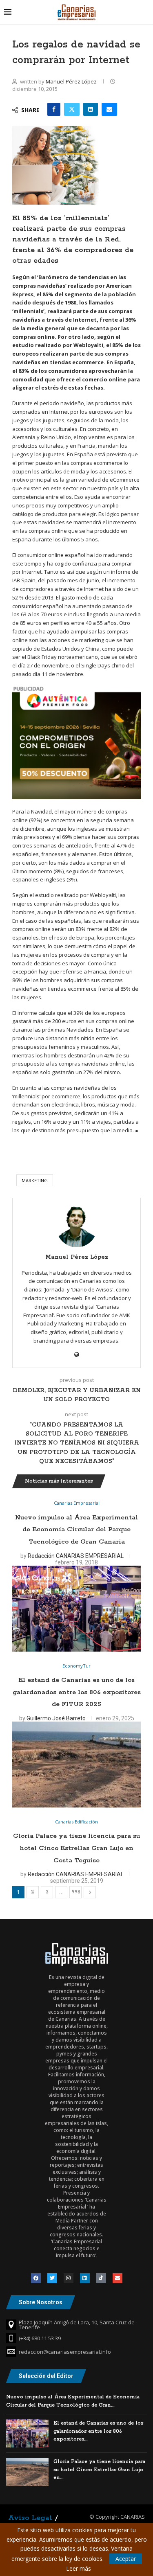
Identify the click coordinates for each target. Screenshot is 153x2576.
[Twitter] (52, 2278)
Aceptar (126, 2559)
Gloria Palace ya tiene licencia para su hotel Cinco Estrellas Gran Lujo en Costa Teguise (76, 1848)
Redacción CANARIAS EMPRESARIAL (76, 1556)
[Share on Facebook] (54, 109)
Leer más (79, 2569)
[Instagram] (69, 2278)
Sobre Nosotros (41, 2302)
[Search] (145, 12)
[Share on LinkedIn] (91, 109)
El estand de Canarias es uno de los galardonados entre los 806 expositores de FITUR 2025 (77, 1692)
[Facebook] (36, 2278)
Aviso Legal (30, 2518)
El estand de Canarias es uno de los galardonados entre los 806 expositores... (98, 2431)
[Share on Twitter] (72, 109)
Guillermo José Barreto (56, 1718)
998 (76, 1892)
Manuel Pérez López (72, 81)
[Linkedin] (85, 2278)
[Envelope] (118, 2278)
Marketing (35, 1180)
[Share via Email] (109, 109)
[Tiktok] (101, 2278)
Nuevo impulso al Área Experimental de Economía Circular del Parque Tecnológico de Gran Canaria (76, 1530)
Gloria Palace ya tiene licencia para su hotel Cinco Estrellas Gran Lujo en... (99, 2470)
